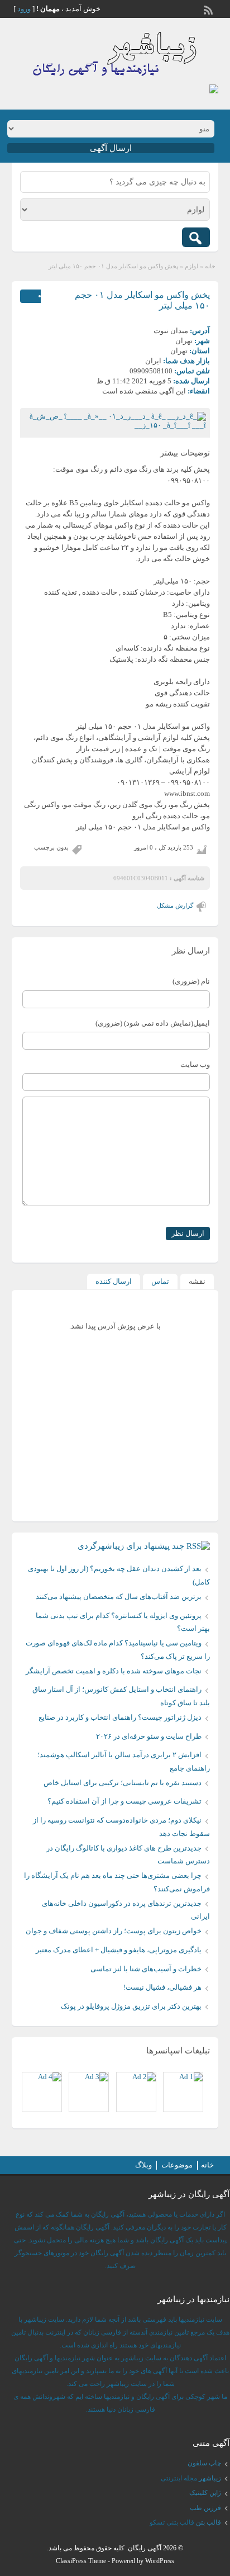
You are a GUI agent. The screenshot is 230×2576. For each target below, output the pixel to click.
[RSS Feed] (209, 9)
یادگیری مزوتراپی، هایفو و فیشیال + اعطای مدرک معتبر (119, 1950)
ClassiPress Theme (81, 2561)
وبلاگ (143, 2165)
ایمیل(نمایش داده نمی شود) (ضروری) (153, 1023)
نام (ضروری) (191, 981)
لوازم (191, 266)
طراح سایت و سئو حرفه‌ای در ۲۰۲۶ (149, 1736)
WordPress (160, 2561)
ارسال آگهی (111, 148)
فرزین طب (205, 2508)
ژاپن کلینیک (205, 2493)
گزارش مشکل (175, 905)
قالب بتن (209, 2522)
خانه (210, 266)
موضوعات (177, 2165)
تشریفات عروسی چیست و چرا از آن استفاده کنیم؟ (124, 1801)
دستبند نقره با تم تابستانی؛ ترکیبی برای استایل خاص (123, 1783)
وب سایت (195, 1064)
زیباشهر (210, 2478)
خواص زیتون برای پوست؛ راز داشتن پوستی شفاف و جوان (114, 1931)
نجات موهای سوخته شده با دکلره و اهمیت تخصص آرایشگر (114, 1671)
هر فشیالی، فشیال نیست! (162, 1987)
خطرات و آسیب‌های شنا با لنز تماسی (146, 1969)
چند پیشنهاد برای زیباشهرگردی (131, 1546)
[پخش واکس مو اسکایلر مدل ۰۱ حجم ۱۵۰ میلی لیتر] (115, 421)
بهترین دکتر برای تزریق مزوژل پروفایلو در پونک (131, 2006)
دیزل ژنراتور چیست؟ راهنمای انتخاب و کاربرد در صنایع (120, 1717)
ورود (24, 9)
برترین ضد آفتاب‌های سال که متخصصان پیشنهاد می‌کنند (119, 1597)
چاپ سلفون (204, 2463)
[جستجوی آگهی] (196, 237)
